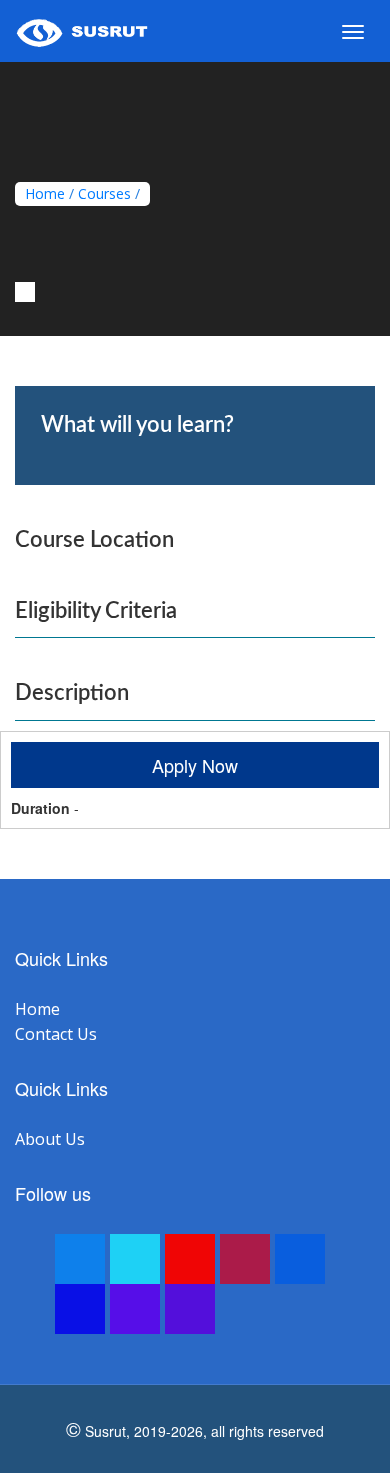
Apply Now (195, 765)
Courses (104, 193)
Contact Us (56, 1034)
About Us (50, 1139)
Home (45, 193)
